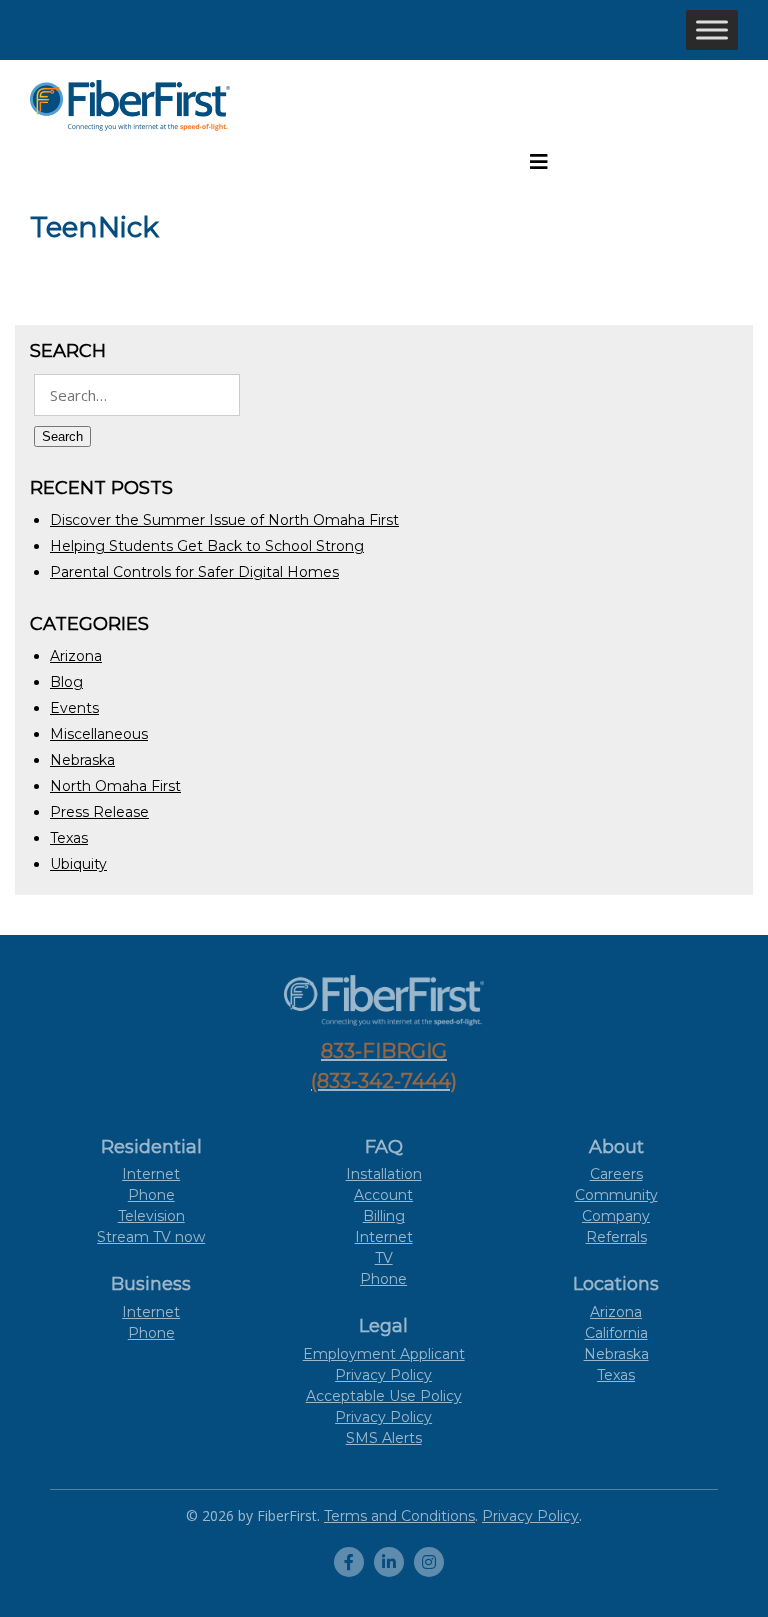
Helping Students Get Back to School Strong (207, 546)
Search (62, 436)
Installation (384, 1174)
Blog (66, 682)
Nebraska (82, 760)
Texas (69, 838)
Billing (384, 1216)
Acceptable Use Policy (384, 1396)
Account (383, 1195)
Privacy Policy (383, 1417)
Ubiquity (78, 864)
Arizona (76, 656)
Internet (151, 1174)
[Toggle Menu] (712, 29)
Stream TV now (151, 1237)
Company (616, 1216)
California (616, 1333)
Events (74, 708)
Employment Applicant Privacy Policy (384, 1364)
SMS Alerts (384, 1438)
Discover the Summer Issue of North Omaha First (224, 520)
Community (616, 1195)
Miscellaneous (99, 734)
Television (151, 1216)
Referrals (616, 1237)
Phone (151, 1195)
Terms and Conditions (399, 1516)
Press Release (99, 812)
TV (384, 1258)
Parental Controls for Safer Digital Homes (194, 572)
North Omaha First (115, 786)
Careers (616, 1174)
